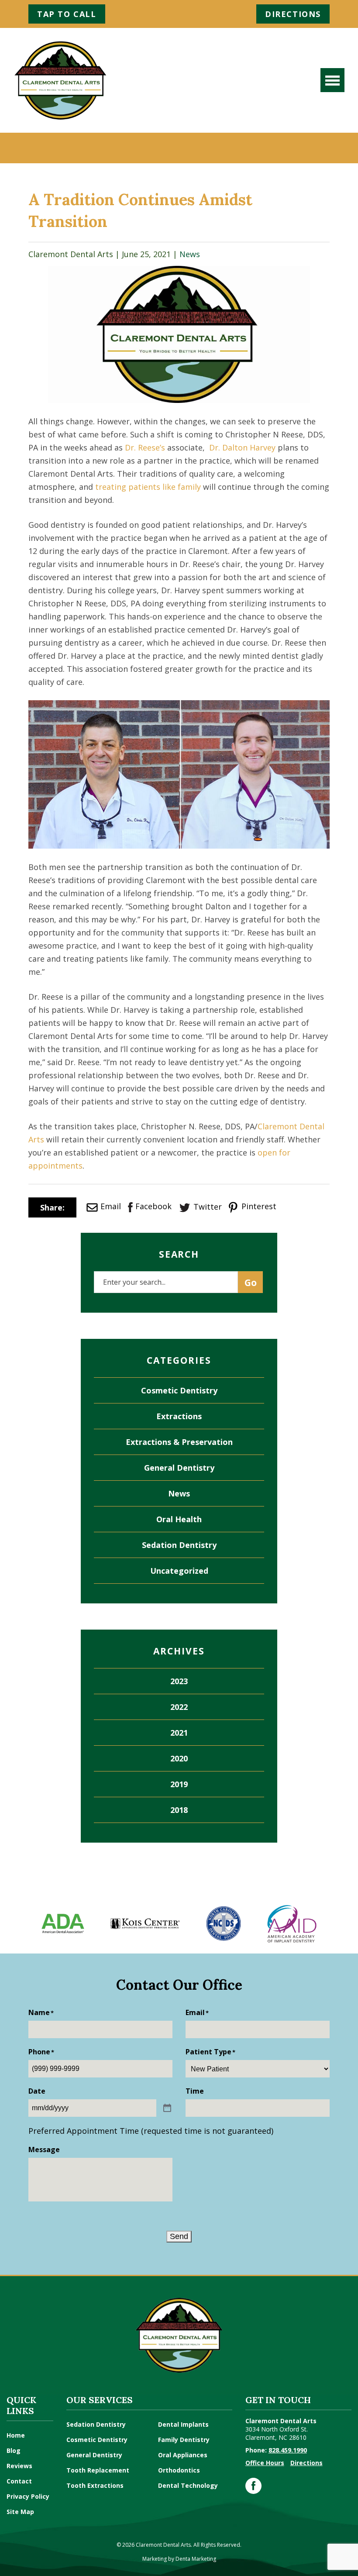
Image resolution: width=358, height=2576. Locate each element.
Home (16, 2435)
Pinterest (258, 1206)
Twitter (208, 1207)
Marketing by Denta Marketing (179, 2559)
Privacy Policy (28, 2496)
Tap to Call (67, 14)
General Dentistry (179, 1468)
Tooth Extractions (95, 2485)
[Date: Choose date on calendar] (167, 2108)
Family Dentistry (184, 2440)
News (190, 254)
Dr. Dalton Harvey (242, 447)
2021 (179, 1733)
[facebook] (253, 2486)
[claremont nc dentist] (60, 80)
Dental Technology (188, 2485)
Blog (14, 2450)
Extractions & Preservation (179, 1442)
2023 (179, 1681)
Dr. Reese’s (145, 447)
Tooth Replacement (98, 2470)
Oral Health (179, 1519)
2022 (179, 1707)
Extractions (179, 1416)
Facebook (153, 1206)
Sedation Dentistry (179, 1545)
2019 (179, 1784)
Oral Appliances (183, 2455)
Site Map (20, 2512)
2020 (179, 1758)
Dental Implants (183, 2424)
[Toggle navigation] (332, 80)
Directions (293, 14)
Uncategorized (179, 1571)
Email (111, 1206)
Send (179, 2236)
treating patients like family (148, 487)
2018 (179, 1810)
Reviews (19, 2466)
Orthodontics (179, 2470)
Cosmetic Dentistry (179, 1390)
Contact (19, 2481)
